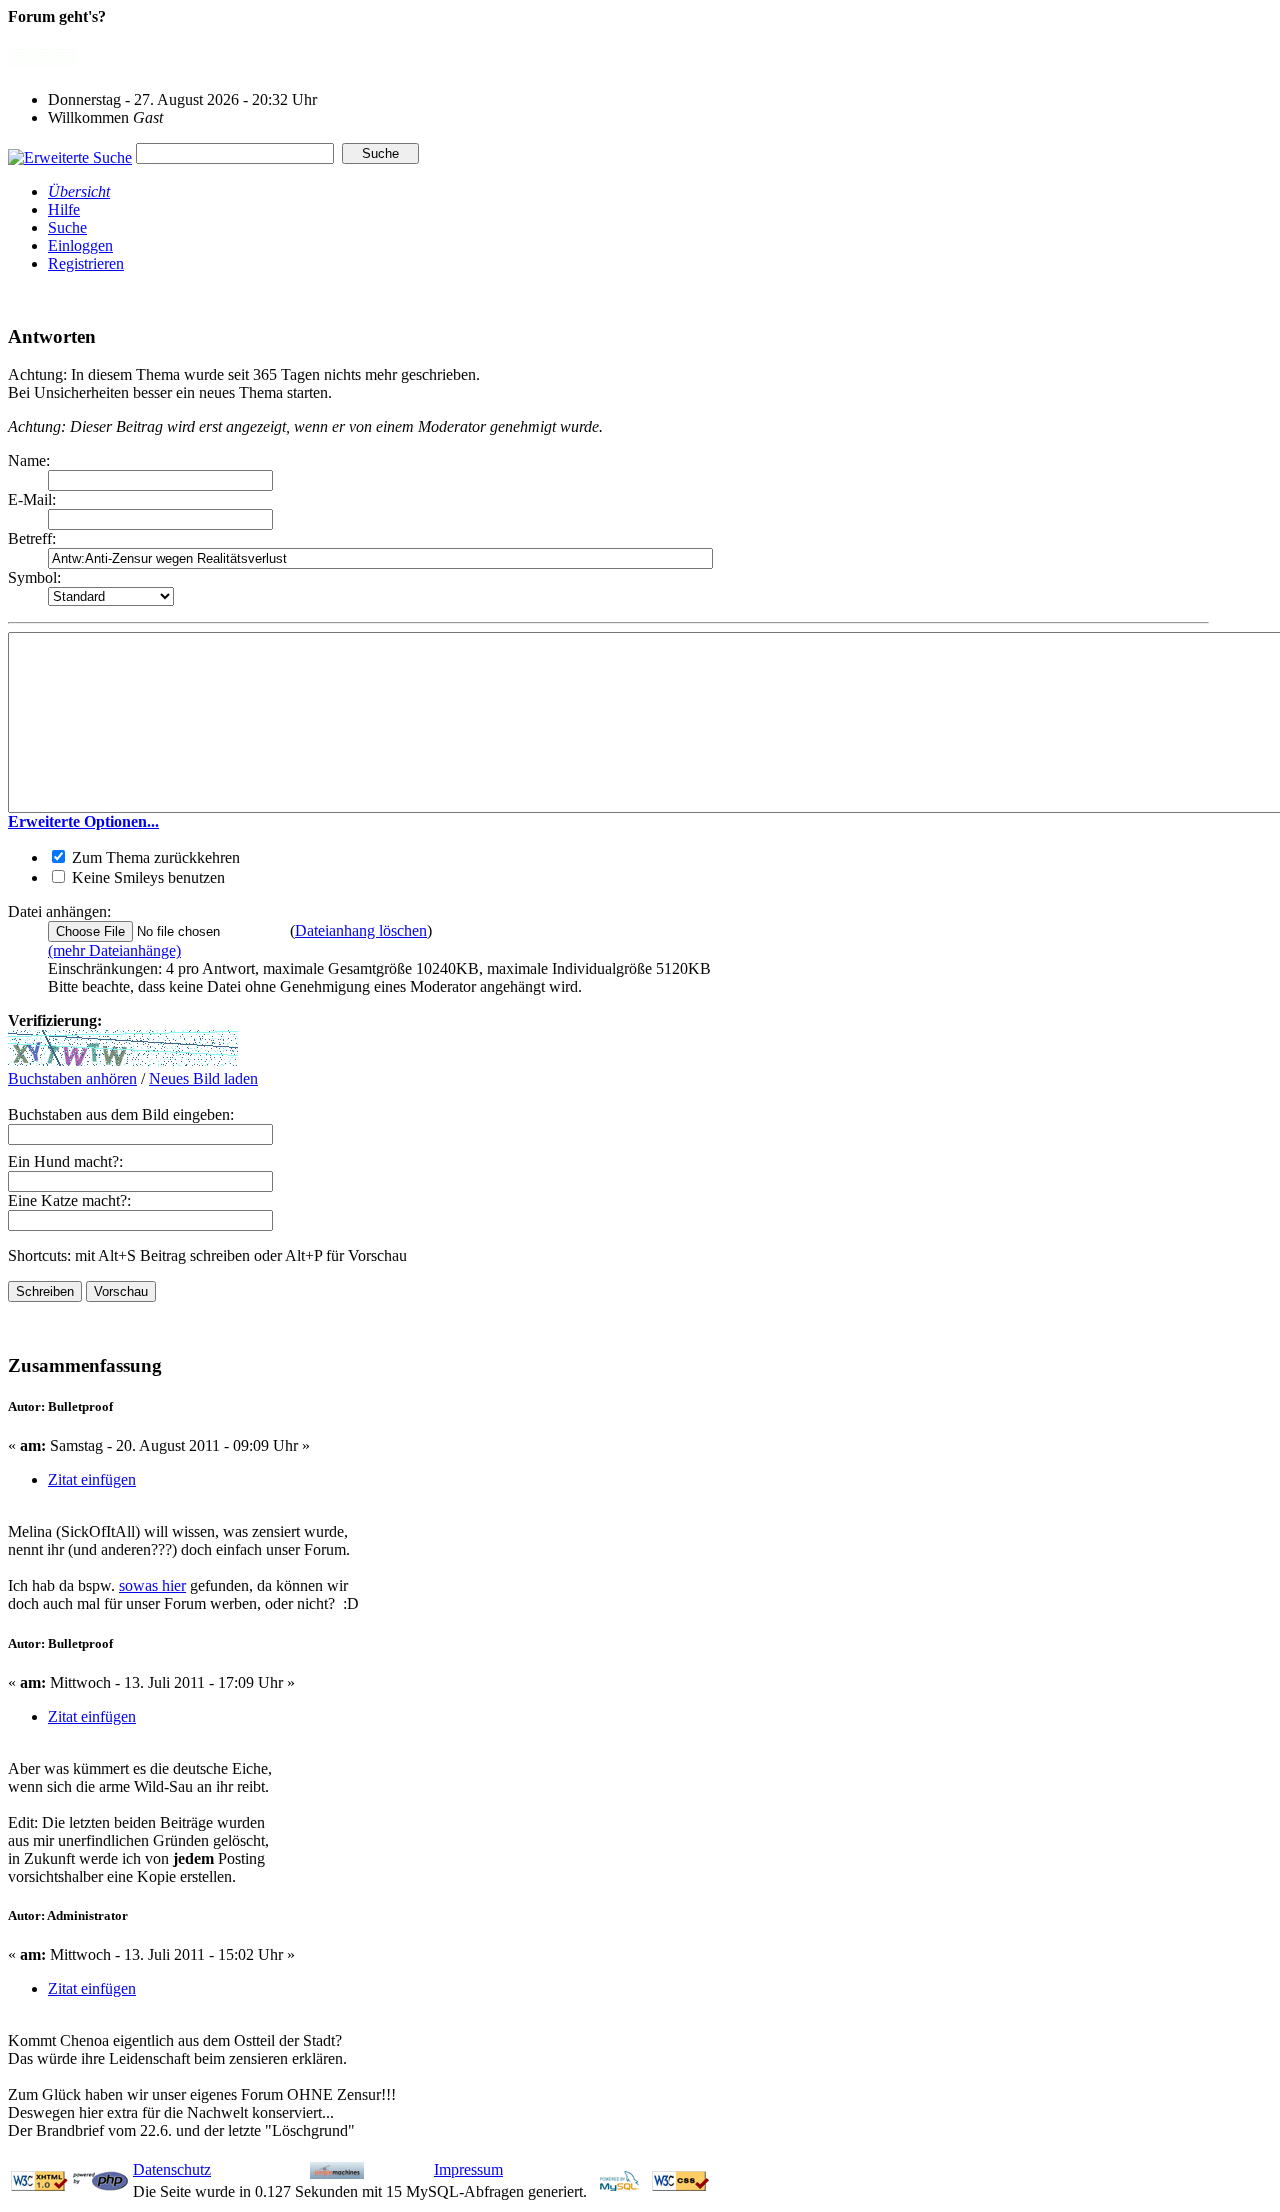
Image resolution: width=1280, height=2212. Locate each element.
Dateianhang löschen (361, 930)
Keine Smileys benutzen (146, 877)
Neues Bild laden (203, 1078)
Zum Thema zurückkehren (154, 857)
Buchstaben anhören (72, 1078)
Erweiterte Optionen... (83, 821)
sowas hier (152, 1585)
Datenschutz (172, 2169)
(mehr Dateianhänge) (114, 950)
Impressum (468, 2169)
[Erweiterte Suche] (70, 152)
